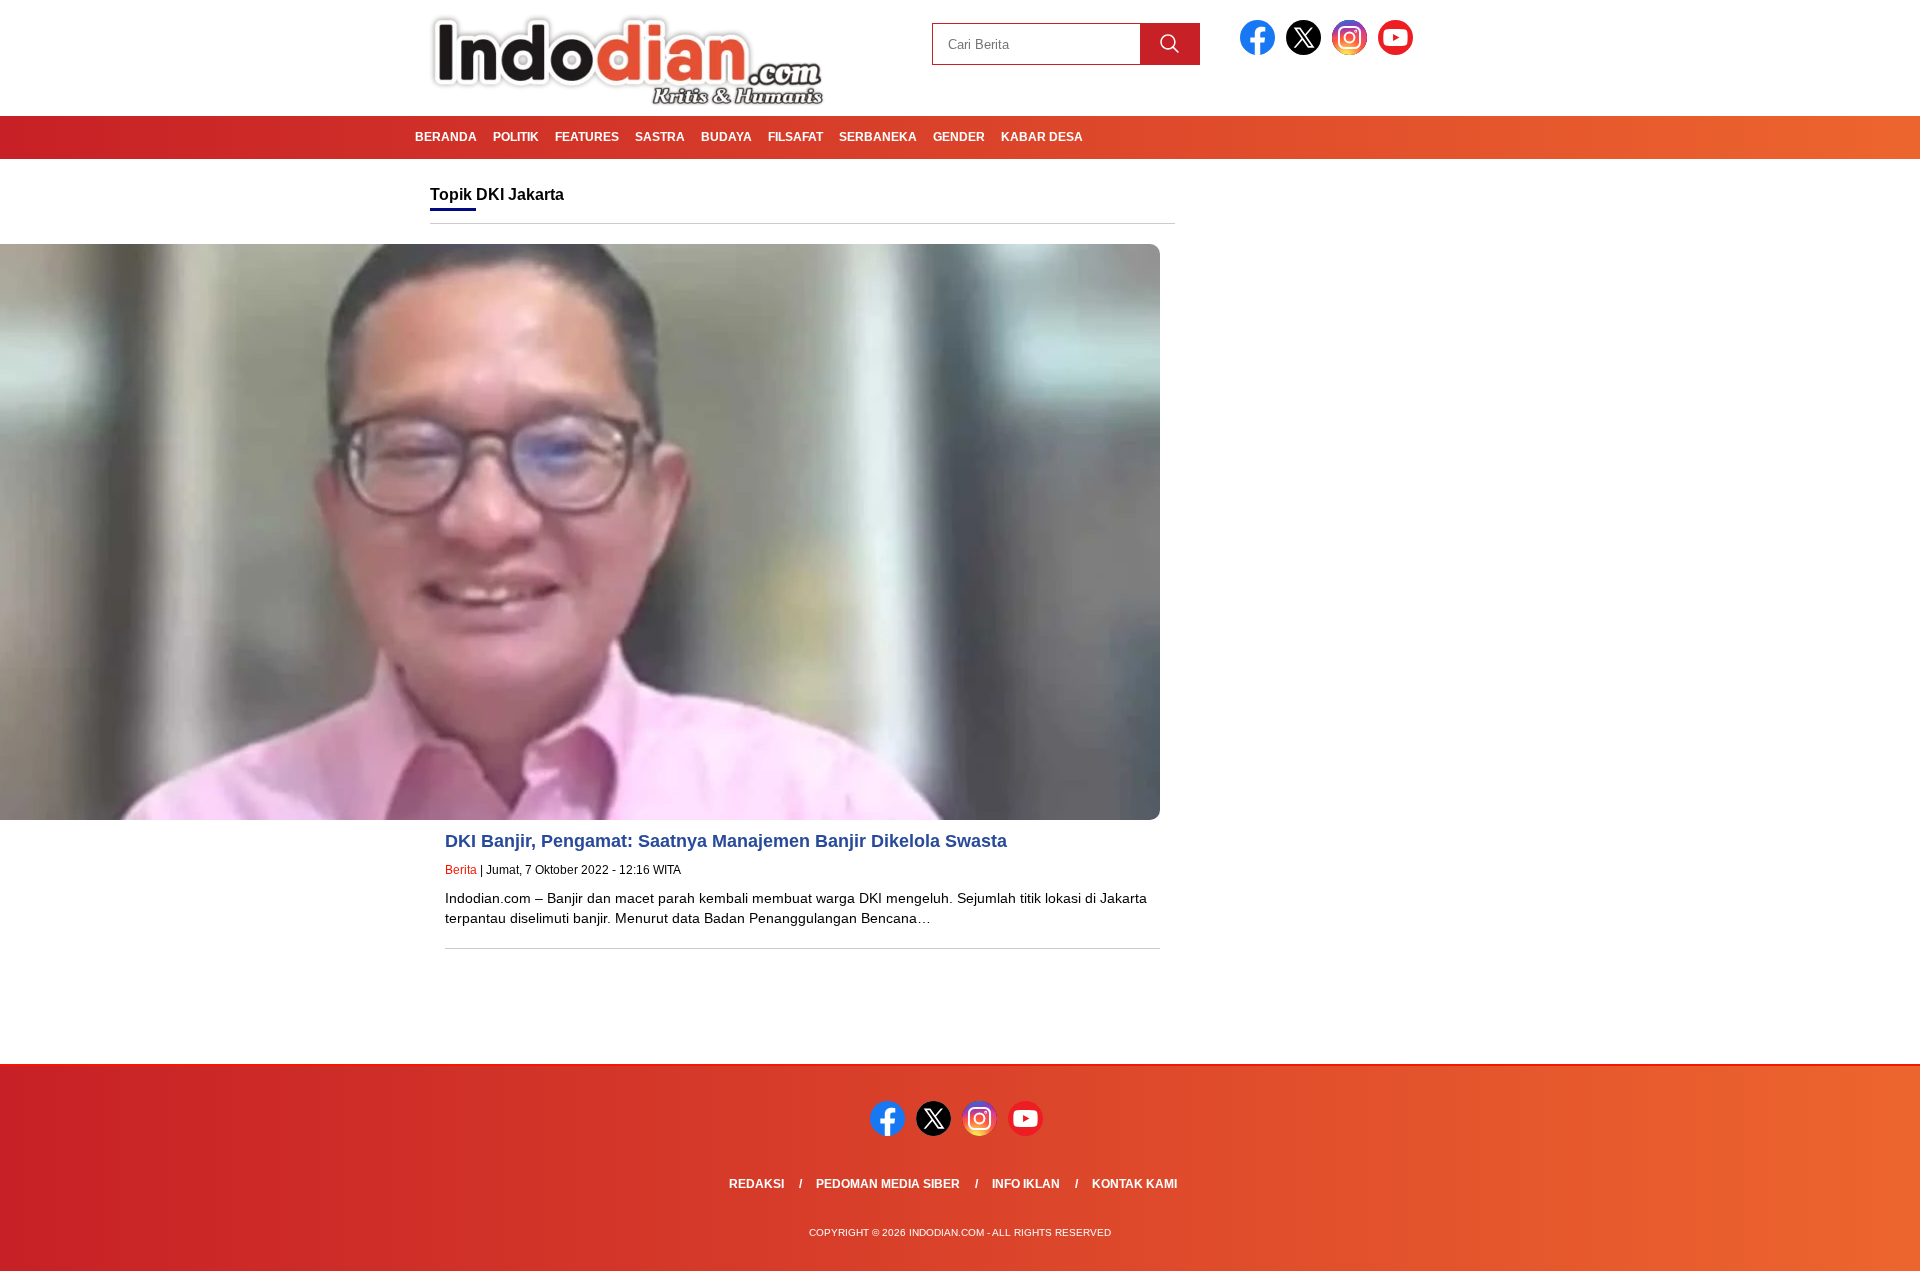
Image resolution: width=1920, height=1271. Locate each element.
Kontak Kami (1134, 1184)
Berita (461, 870)
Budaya (726, 137)
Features (587, 137)
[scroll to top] (1845, 1240)
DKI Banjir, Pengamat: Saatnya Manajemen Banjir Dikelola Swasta (733, 841)
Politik (516, 137)
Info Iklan (1026, 1184)
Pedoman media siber (888, 1184)
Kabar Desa (1042, 137)
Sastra (660, 137)
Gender (959, 137)
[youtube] (1399, 50)
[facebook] (1261, 50)
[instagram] (1353, 50)
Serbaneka (878, 137)
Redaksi (756, 1184)
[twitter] (1307, 50)
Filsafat (795, 137)
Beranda (446, 137)
